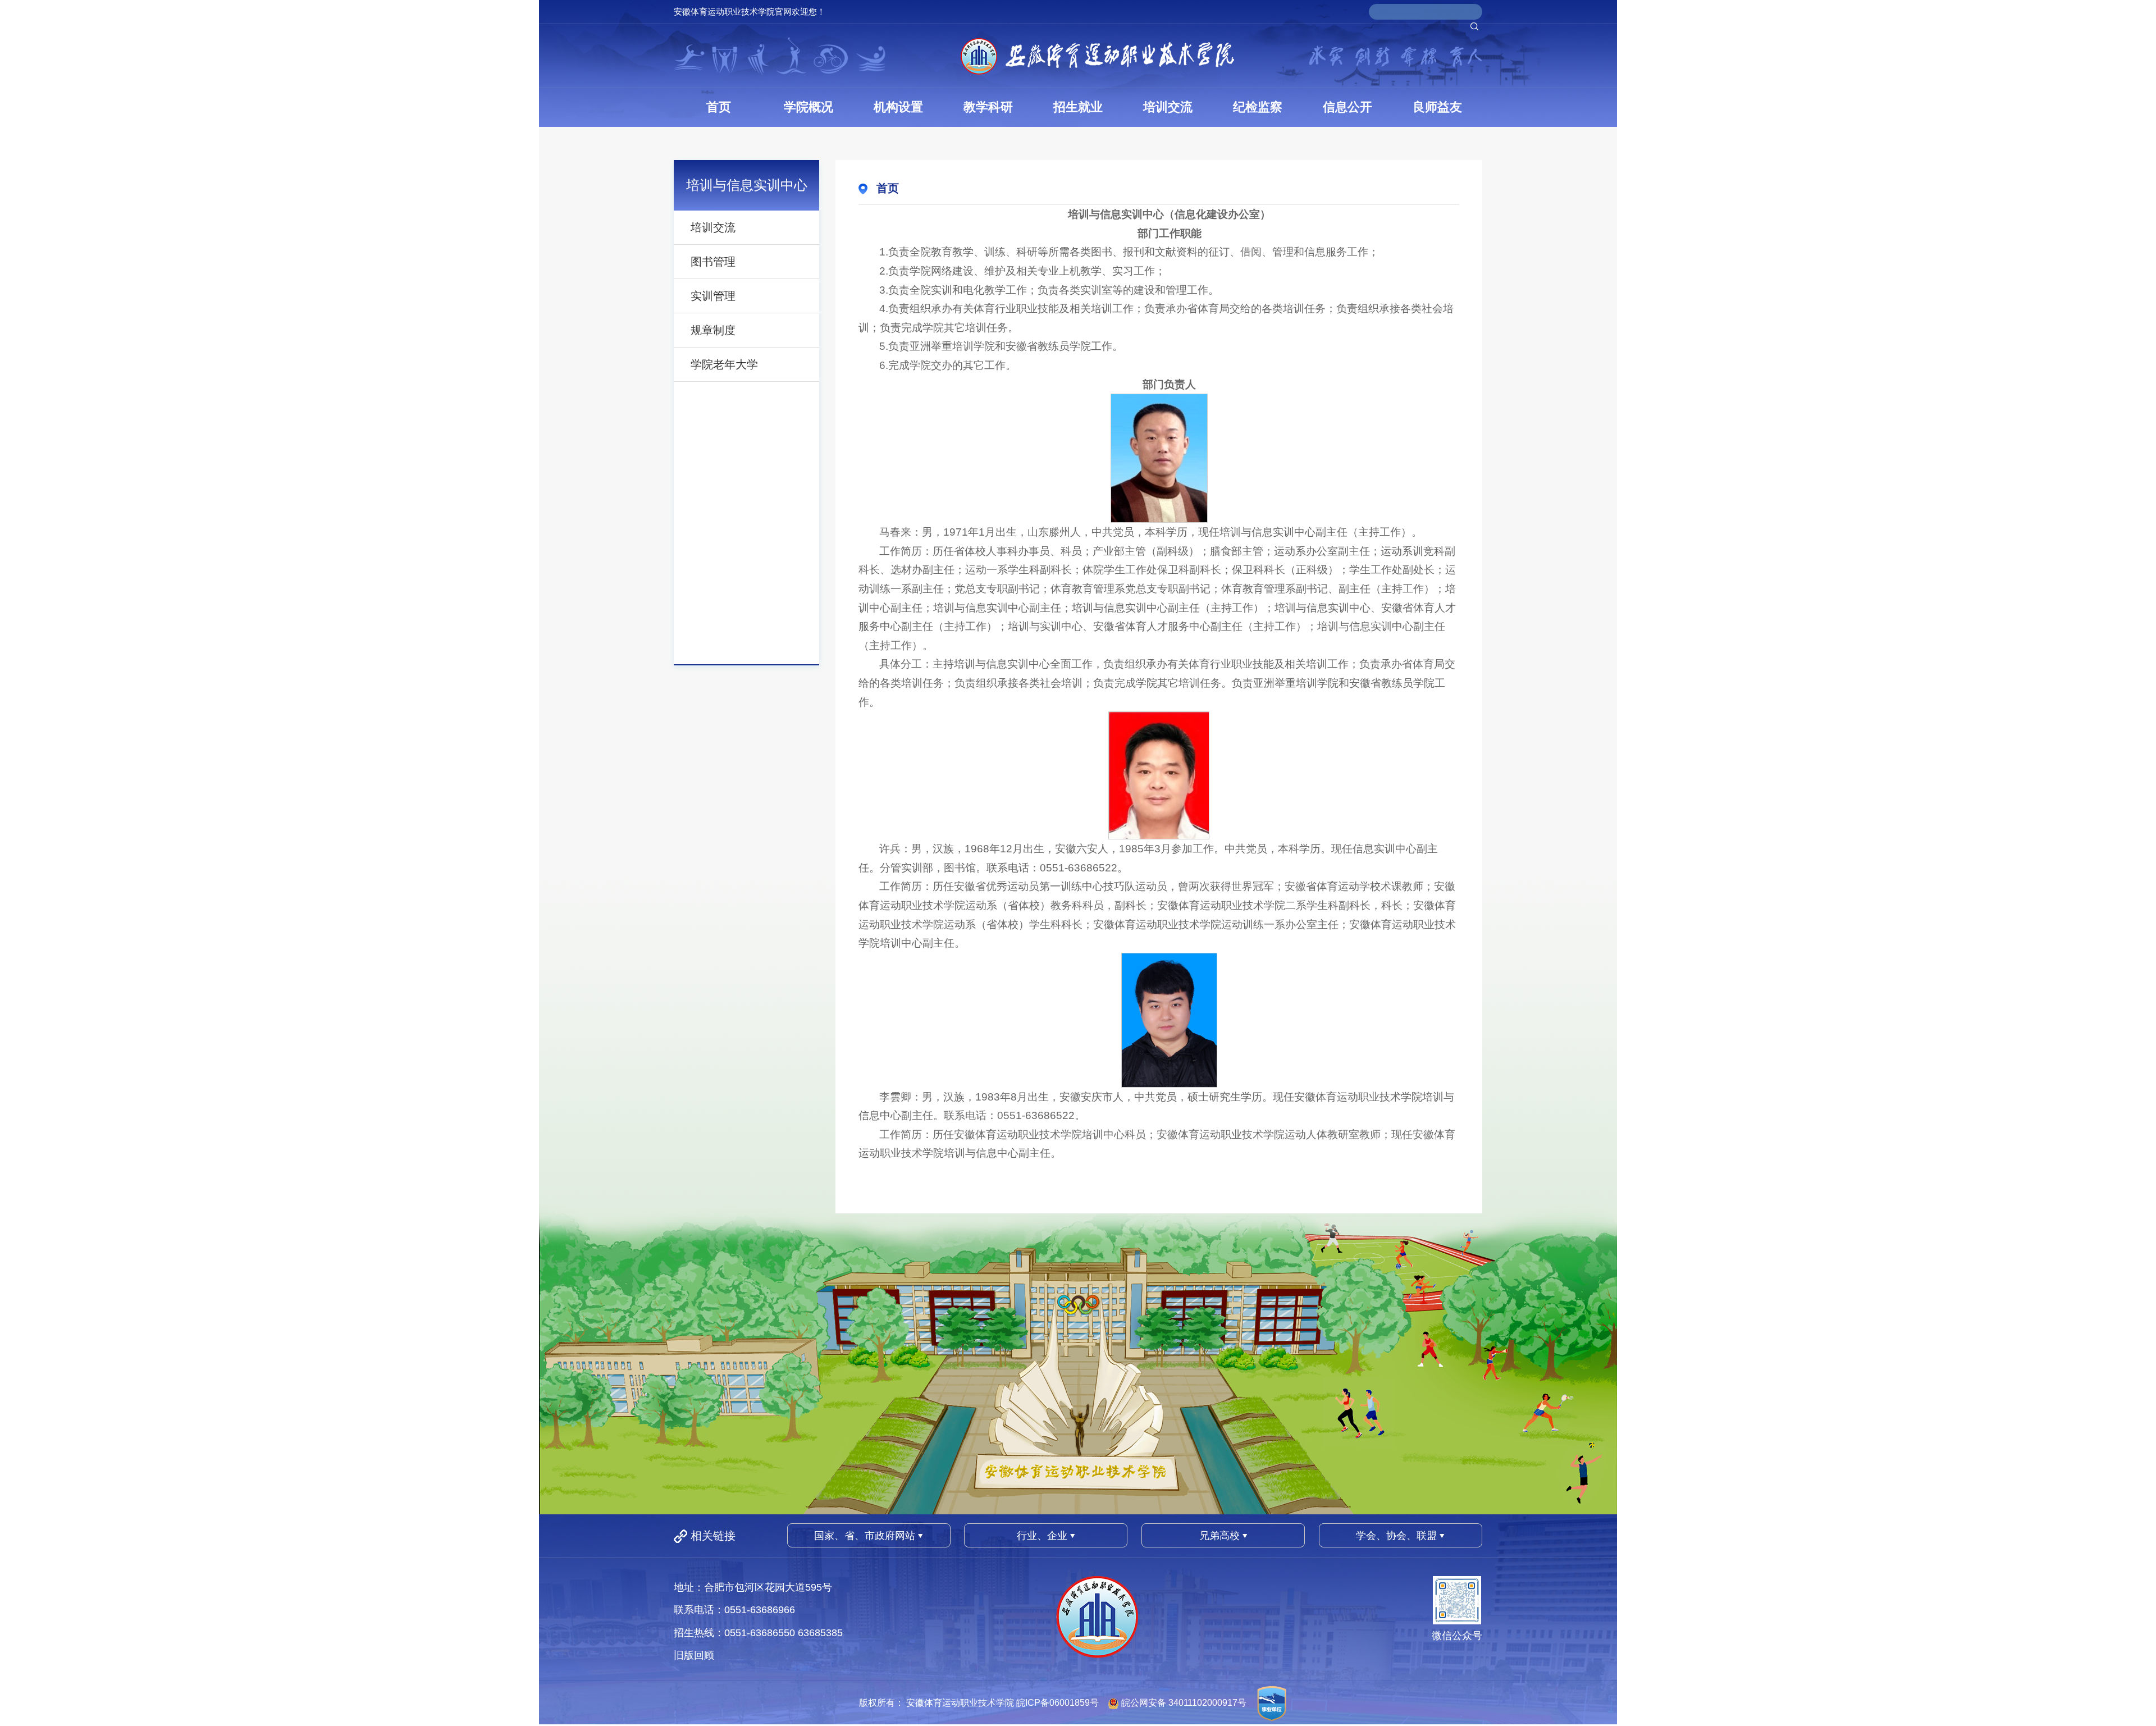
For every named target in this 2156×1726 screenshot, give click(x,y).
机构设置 (898, 107)
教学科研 (988, 107)
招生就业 (1078, 107)
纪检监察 (1258, 107)
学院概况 (808, 107)
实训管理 (713, 296)
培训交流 (1168, 107)
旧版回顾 (694, 1655)
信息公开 (1347, 107)
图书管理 (713, 262)
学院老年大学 (724, 364)
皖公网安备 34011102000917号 (1184, 1703)
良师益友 (1437, 107)
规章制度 (713, 330)
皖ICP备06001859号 (1058, 1703)
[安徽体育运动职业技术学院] (1097, 56)
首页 (719, 107)
